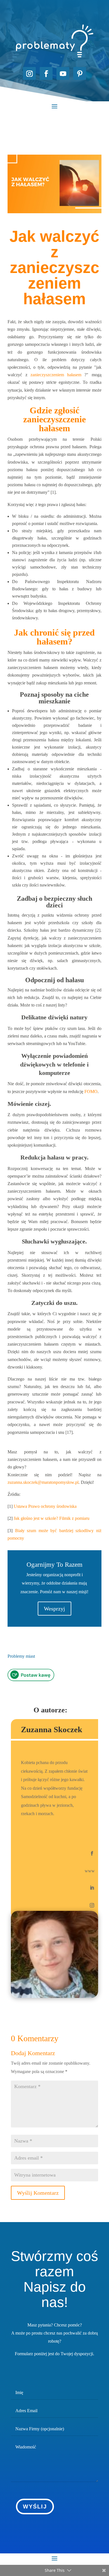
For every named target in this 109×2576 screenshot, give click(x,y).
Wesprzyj (54, 1609)
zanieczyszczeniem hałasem (56, 375)
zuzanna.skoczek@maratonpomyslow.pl (43, 1482)
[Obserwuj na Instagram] (29, 73)
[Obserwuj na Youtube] (63, 73)
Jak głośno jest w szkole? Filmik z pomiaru (52, 1518)
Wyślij (35, 2506)
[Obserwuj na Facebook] (46, 73)
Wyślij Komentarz (38, 2193)
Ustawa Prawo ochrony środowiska (45, 1506)
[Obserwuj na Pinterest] (80, 73)
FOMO (91, 1091)
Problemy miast (21, 1656)
